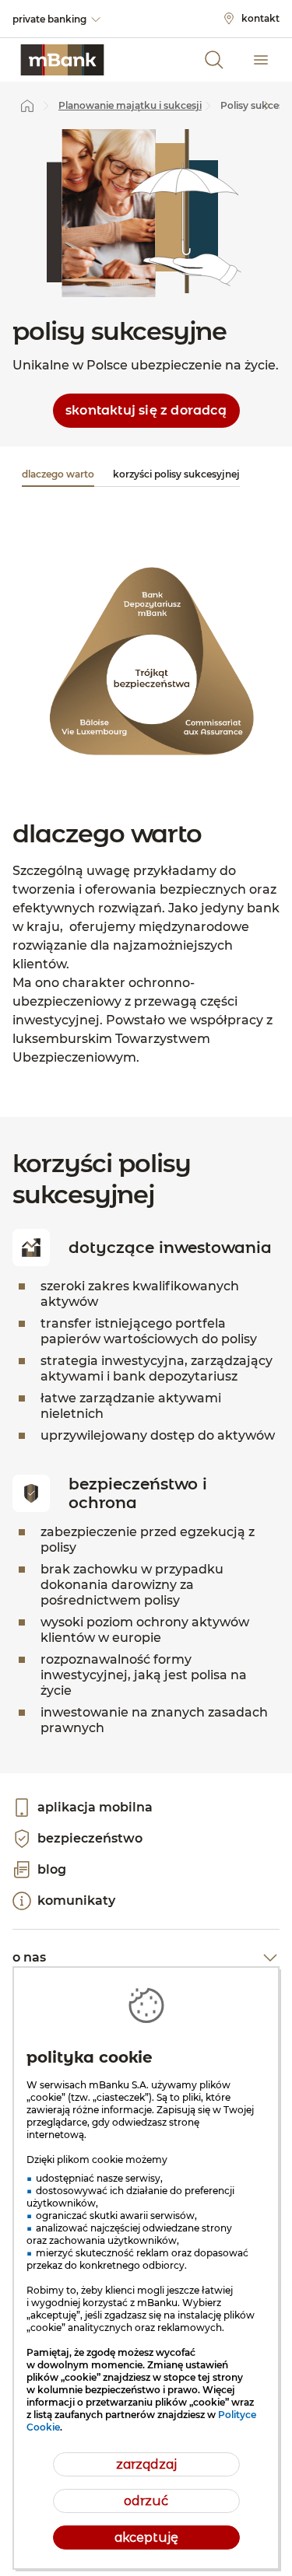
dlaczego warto (58, 474)
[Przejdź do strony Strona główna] (27, 106)
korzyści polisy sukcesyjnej (176, 474)
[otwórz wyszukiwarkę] (214, 60)
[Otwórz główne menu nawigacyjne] (261, 60)
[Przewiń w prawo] (267, 106)
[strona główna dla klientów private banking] (62, 60)
